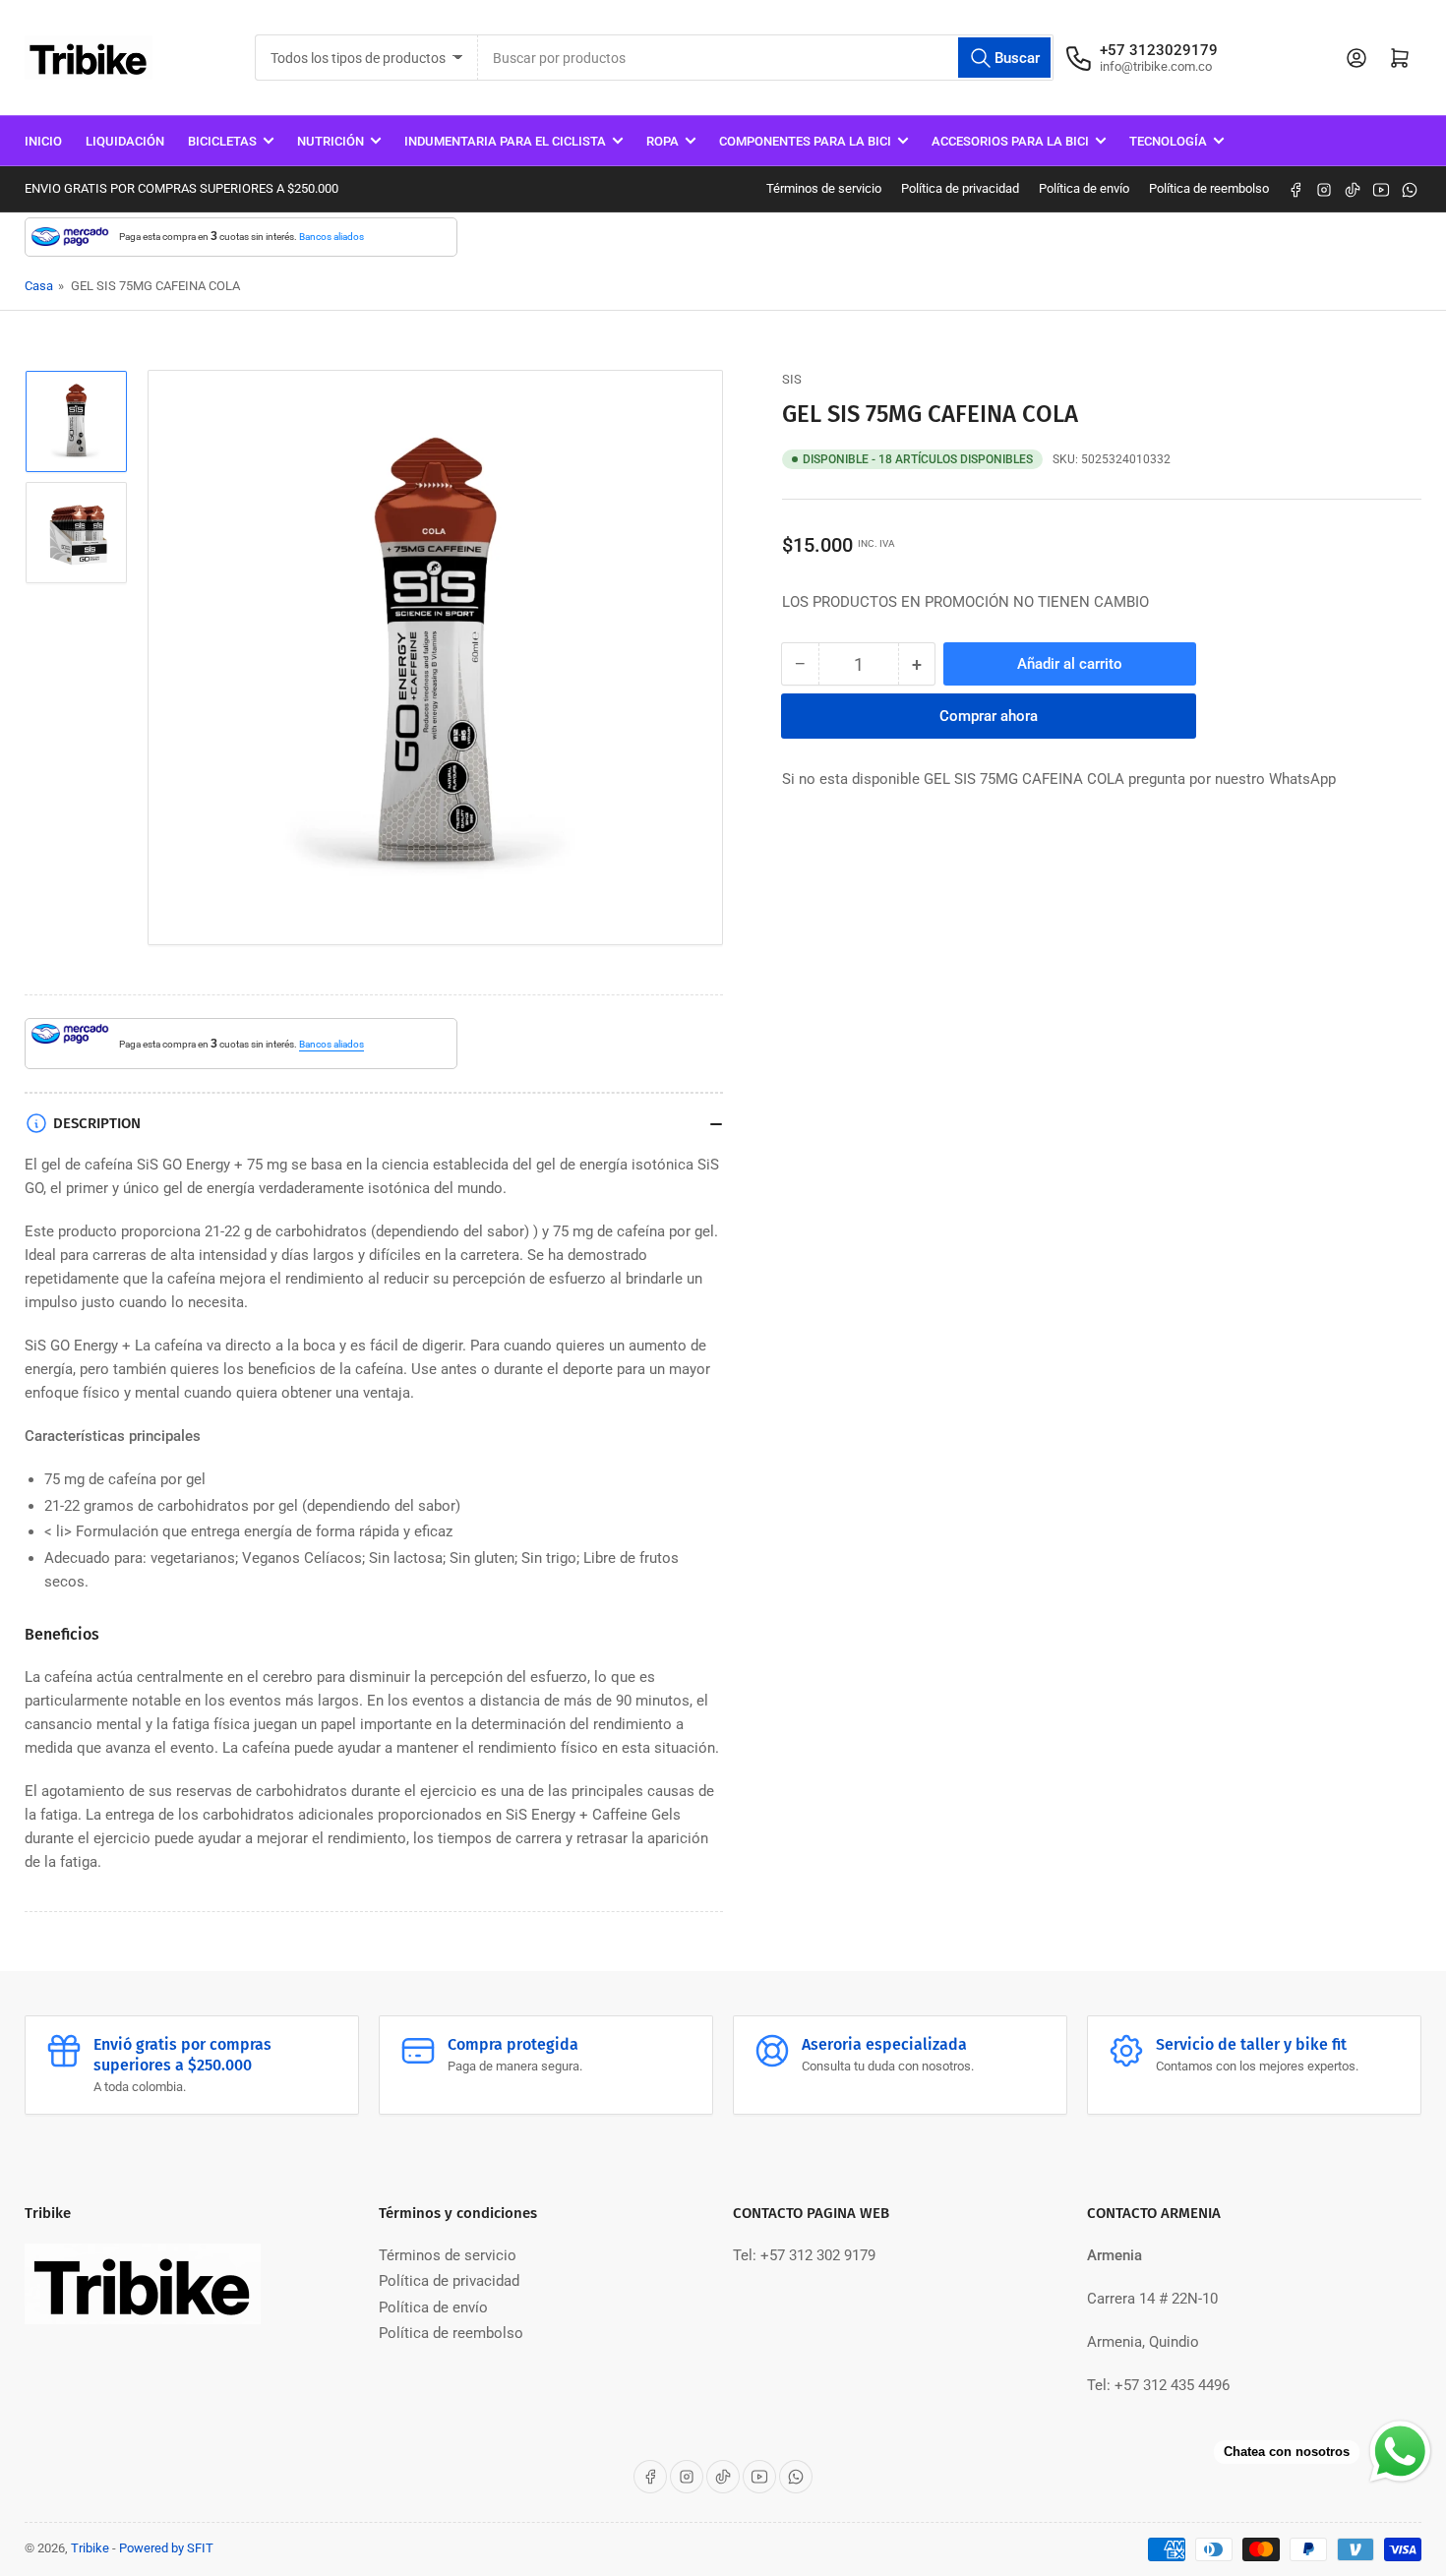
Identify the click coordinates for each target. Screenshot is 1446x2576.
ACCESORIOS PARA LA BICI (1010, 141)
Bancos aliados (331, 237)
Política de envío (1084, 188)
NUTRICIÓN (331, 141)
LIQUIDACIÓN (125, 141)
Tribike (90, 2548)
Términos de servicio (824, 188)
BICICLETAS (222, 141)
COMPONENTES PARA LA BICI (805, 141)
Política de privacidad (960, 188)
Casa (39, 286)
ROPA (663, 141)
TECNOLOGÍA (1168, 141)
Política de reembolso (1209, 188)
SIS (792, 379)
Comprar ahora (989, 716)
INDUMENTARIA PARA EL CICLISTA (505, 141)
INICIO (43, 141)
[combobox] (766, 58)
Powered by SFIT (166, 2548)
